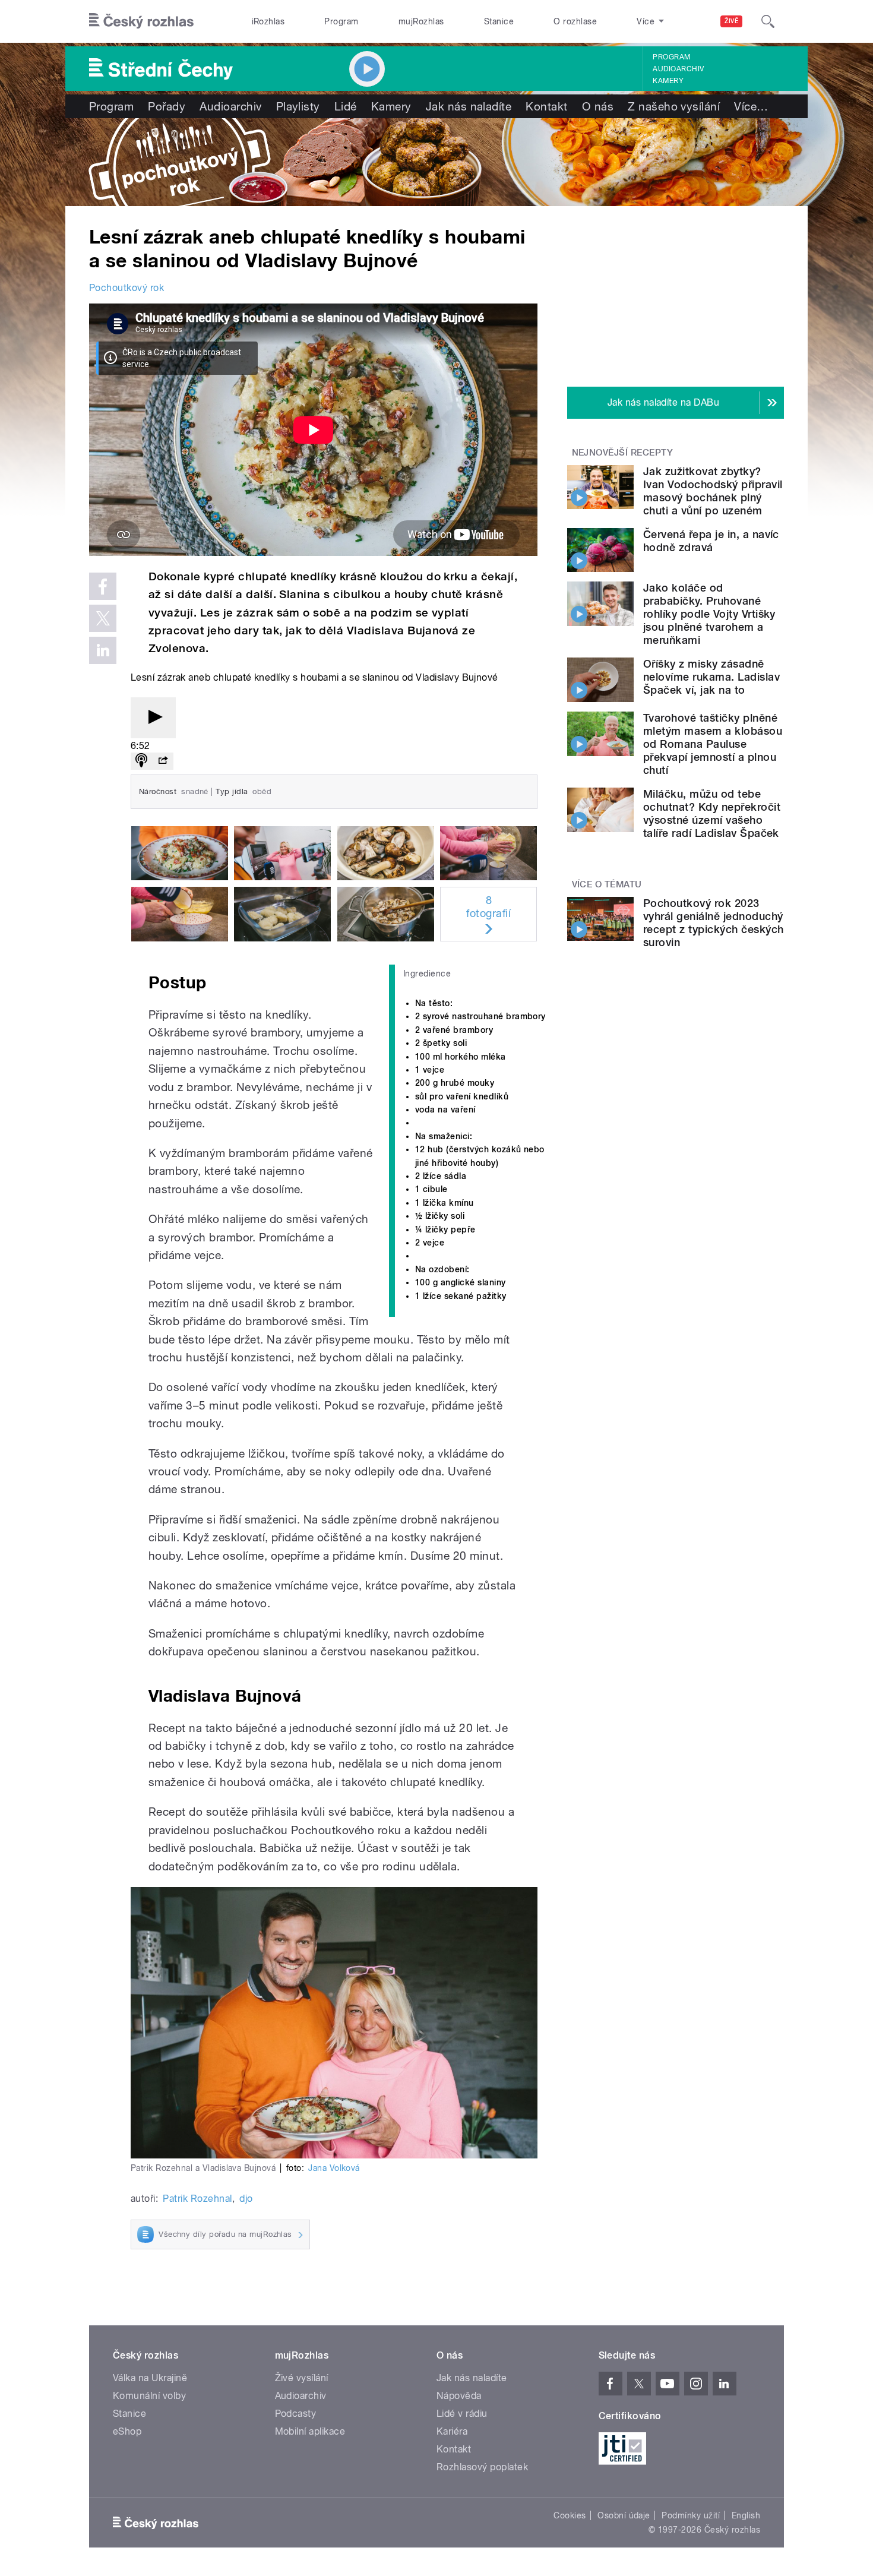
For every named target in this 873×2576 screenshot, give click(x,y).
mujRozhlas (421, 21)
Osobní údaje (624, 2515)
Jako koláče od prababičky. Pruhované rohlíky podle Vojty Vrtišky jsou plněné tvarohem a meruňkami (709, 614)
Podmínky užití (691, 2515)
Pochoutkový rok (126, 288)
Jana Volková (334, 2168)
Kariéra (452, 2431)
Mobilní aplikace (310, 2431)
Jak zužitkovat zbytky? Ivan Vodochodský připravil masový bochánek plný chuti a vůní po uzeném (713, 491)
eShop (127, 2431)
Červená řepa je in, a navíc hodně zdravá (711, 541)
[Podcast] (141, 761)
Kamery (668, 81)
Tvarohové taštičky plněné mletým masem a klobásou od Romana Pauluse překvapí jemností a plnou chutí (713, 744)
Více (751, 106)
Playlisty (298, 106)
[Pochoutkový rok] (436, 162)
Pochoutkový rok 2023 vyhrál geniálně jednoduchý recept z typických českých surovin (713, 923)
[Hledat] (768, 21)
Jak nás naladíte (469, 106)
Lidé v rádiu (462, 2414)
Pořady (167, 106)
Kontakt (546, 106)
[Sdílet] (163, 761)
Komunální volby (149, 2396)
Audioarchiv (678, 69)
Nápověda (459, 2396)
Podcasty (296, 2414)
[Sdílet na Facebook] (103, 586)
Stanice (499, 21)
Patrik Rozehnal (197, 2199)
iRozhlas (268, 21)
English (746, 2515)
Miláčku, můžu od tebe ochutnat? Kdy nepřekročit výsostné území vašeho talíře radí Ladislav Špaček (712, 813)
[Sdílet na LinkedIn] (103, 650)
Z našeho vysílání (674, 106)
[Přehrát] (153, 718)
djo (246, 2199)
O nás (598, 106)
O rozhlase (575, 21)
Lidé (346, 106)
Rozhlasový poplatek (482, 2467)
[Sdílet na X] (103, 618)
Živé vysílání (302, 2378)
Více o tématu (607, 884)
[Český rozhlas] (141, 21)
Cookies (570, 2515)
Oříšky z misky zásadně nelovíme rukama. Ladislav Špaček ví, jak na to (711, 677)
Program (341, 21)
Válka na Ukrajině (150, 2378)
